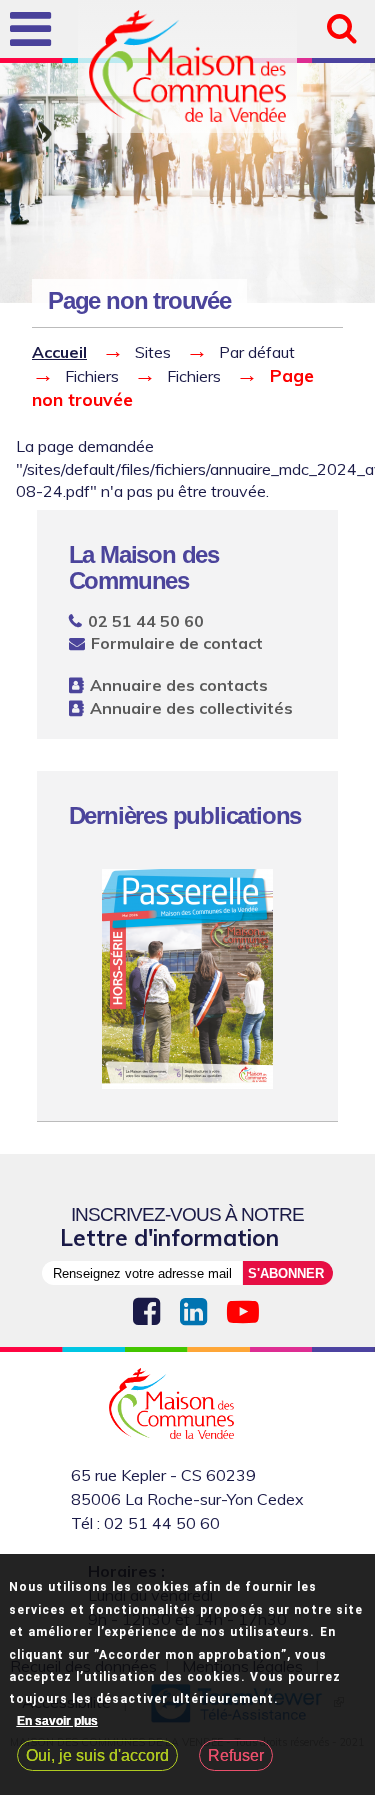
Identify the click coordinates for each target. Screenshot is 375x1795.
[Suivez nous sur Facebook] (146, 1312)
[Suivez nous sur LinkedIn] (193, 1312)
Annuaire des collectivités (191, 708)
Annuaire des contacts (179, 685)
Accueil (59, 352)
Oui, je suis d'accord (97, 1755)
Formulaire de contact (177, 643)
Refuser (236, 1755)
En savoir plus (57, 1721)
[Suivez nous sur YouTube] (243, 1312)
